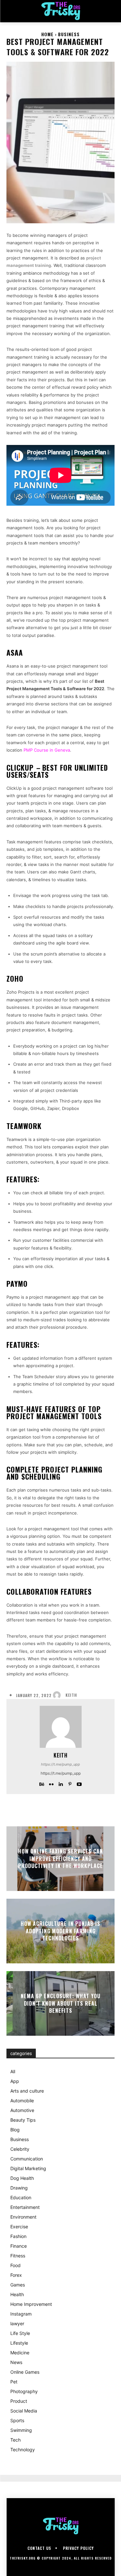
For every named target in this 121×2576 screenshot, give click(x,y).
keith (71, 1695)
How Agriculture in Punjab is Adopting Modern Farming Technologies (60, 1931)
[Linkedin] (60, 1783)
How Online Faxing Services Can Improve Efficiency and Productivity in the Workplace (60, 1859)
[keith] (58, 1695)
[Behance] (42, 1783)
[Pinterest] (70, 1783)
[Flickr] (51, 1783)
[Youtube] (79, 1783)
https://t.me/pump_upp (60, 1764)
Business (69, 34)
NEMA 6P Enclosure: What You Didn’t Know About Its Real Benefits (60, 2004)
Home (47, 34)
